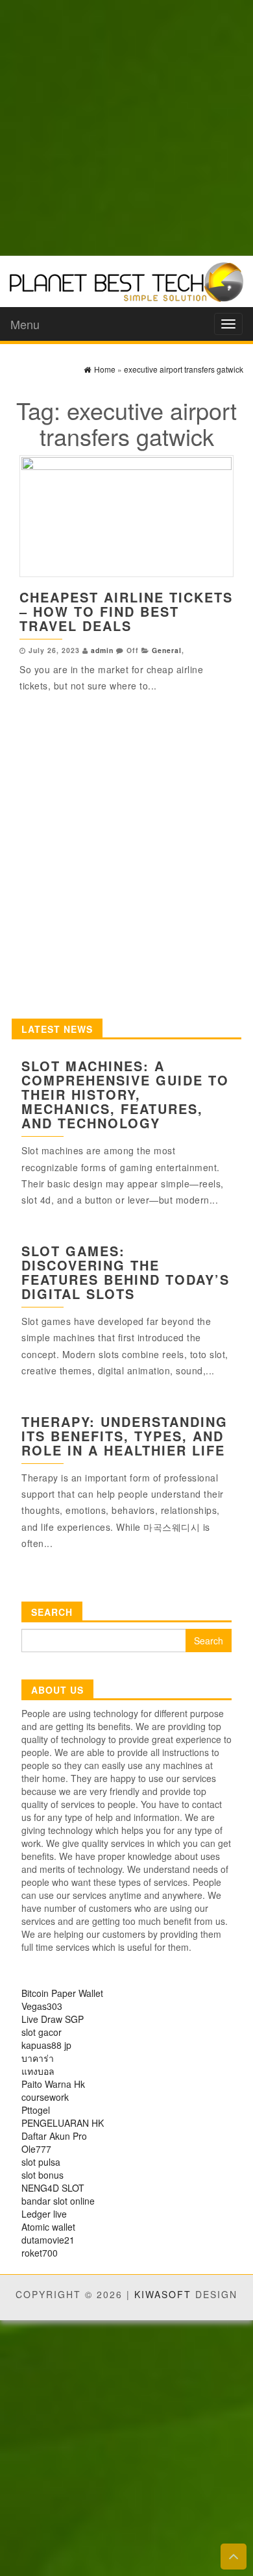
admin (102, 650)
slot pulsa (41, 2162)
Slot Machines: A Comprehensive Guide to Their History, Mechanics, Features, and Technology (125, 1094)
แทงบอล (38, 2071)
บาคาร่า (38, 2058)
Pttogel (36, 2110)
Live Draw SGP (53, 2019)
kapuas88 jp (46, 2045)
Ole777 (36, 2149)
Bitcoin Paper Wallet (62, 1993)
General (167, 650)
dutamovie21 (48, 2240)
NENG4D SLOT (53, 2188)
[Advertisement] (126, 127)
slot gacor (42, 2032)
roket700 (40, 2253)
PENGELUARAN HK (63, 2123)
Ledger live (44, 2214)
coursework (45, 2097)
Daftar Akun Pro (54, 2136)
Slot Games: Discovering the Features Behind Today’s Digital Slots (126, 1272)
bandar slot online (58, 2201)
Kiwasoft (163, 2294)
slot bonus (42, 2175)
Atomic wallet (48, 2227)
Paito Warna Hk (53, 2084)
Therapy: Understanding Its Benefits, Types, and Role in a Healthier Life (125, 1436)
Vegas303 (42, 2006)
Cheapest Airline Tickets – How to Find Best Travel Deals (126, 611)
